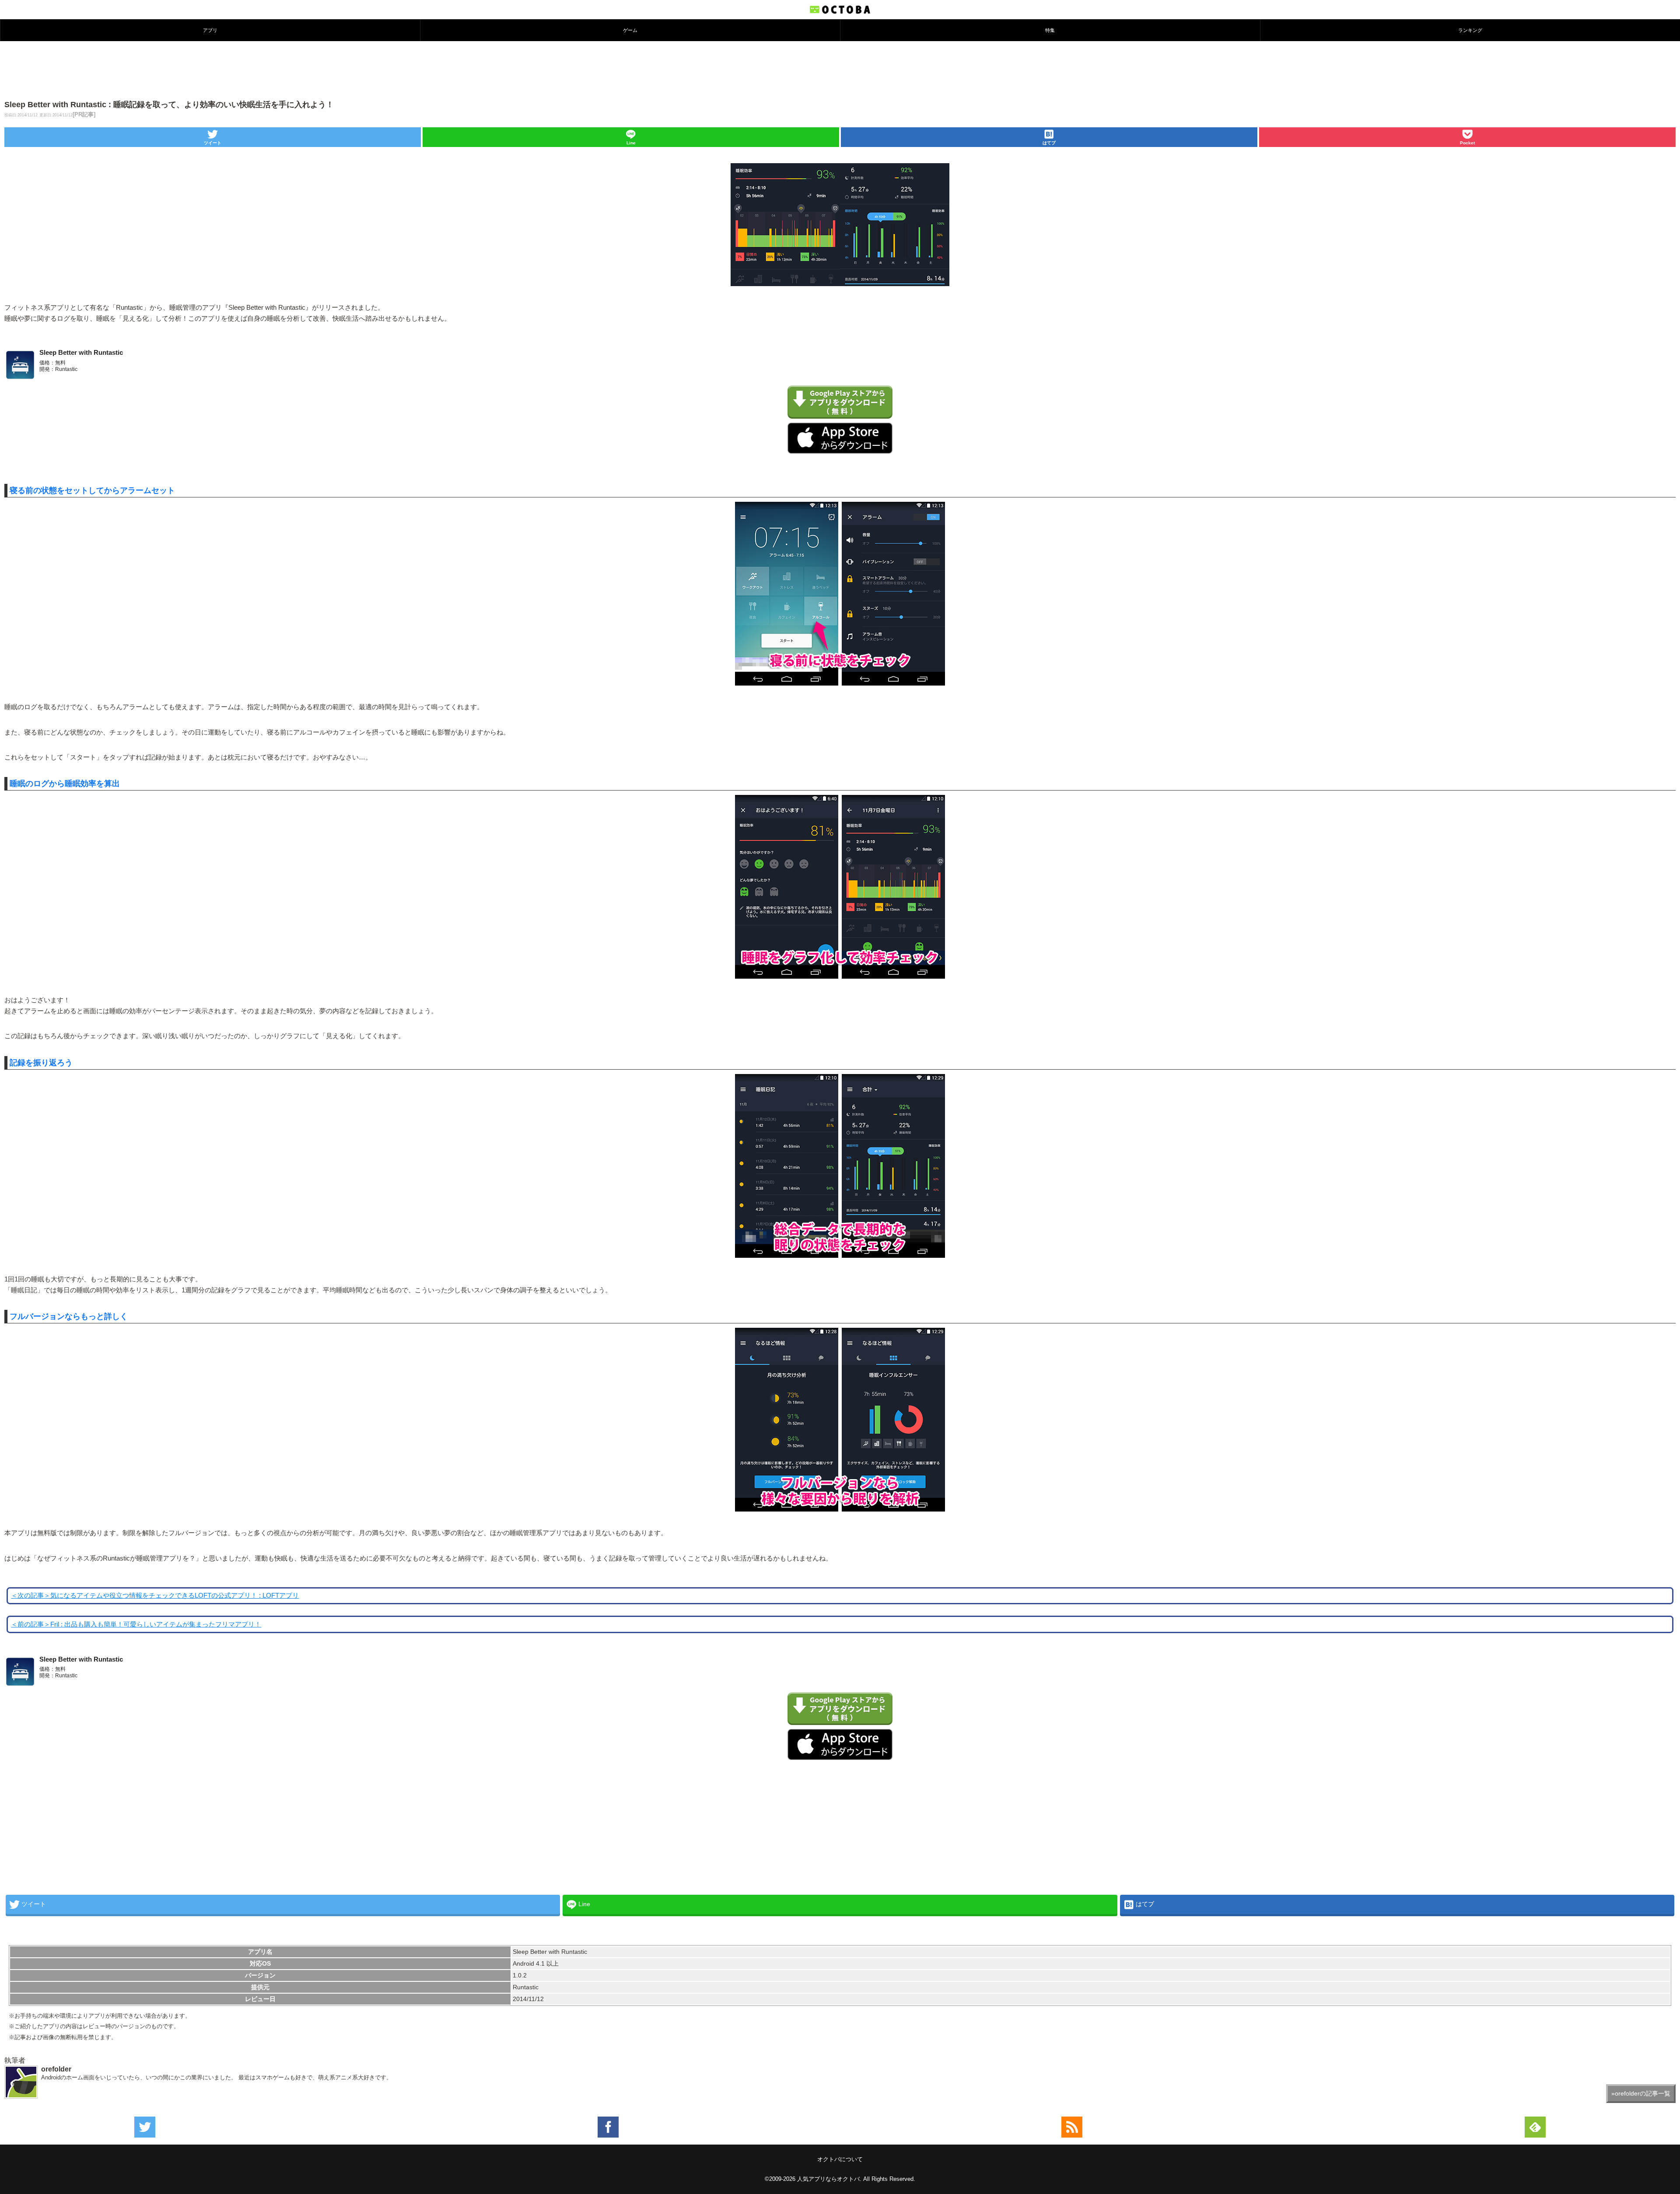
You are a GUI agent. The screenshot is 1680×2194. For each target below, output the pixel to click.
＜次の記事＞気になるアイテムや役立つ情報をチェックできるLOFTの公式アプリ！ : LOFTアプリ (155, 1596)
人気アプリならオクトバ (828, 2179)
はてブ (1049, 143)
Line (631, 143)
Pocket (1467, 143)
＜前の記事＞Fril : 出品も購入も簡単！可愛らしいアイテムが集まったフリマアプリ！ (136, 1624)
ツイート (213, 143)
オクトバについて (840, 2159)
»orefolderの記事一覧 (1641, 2093)
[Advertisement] (840, 70)
